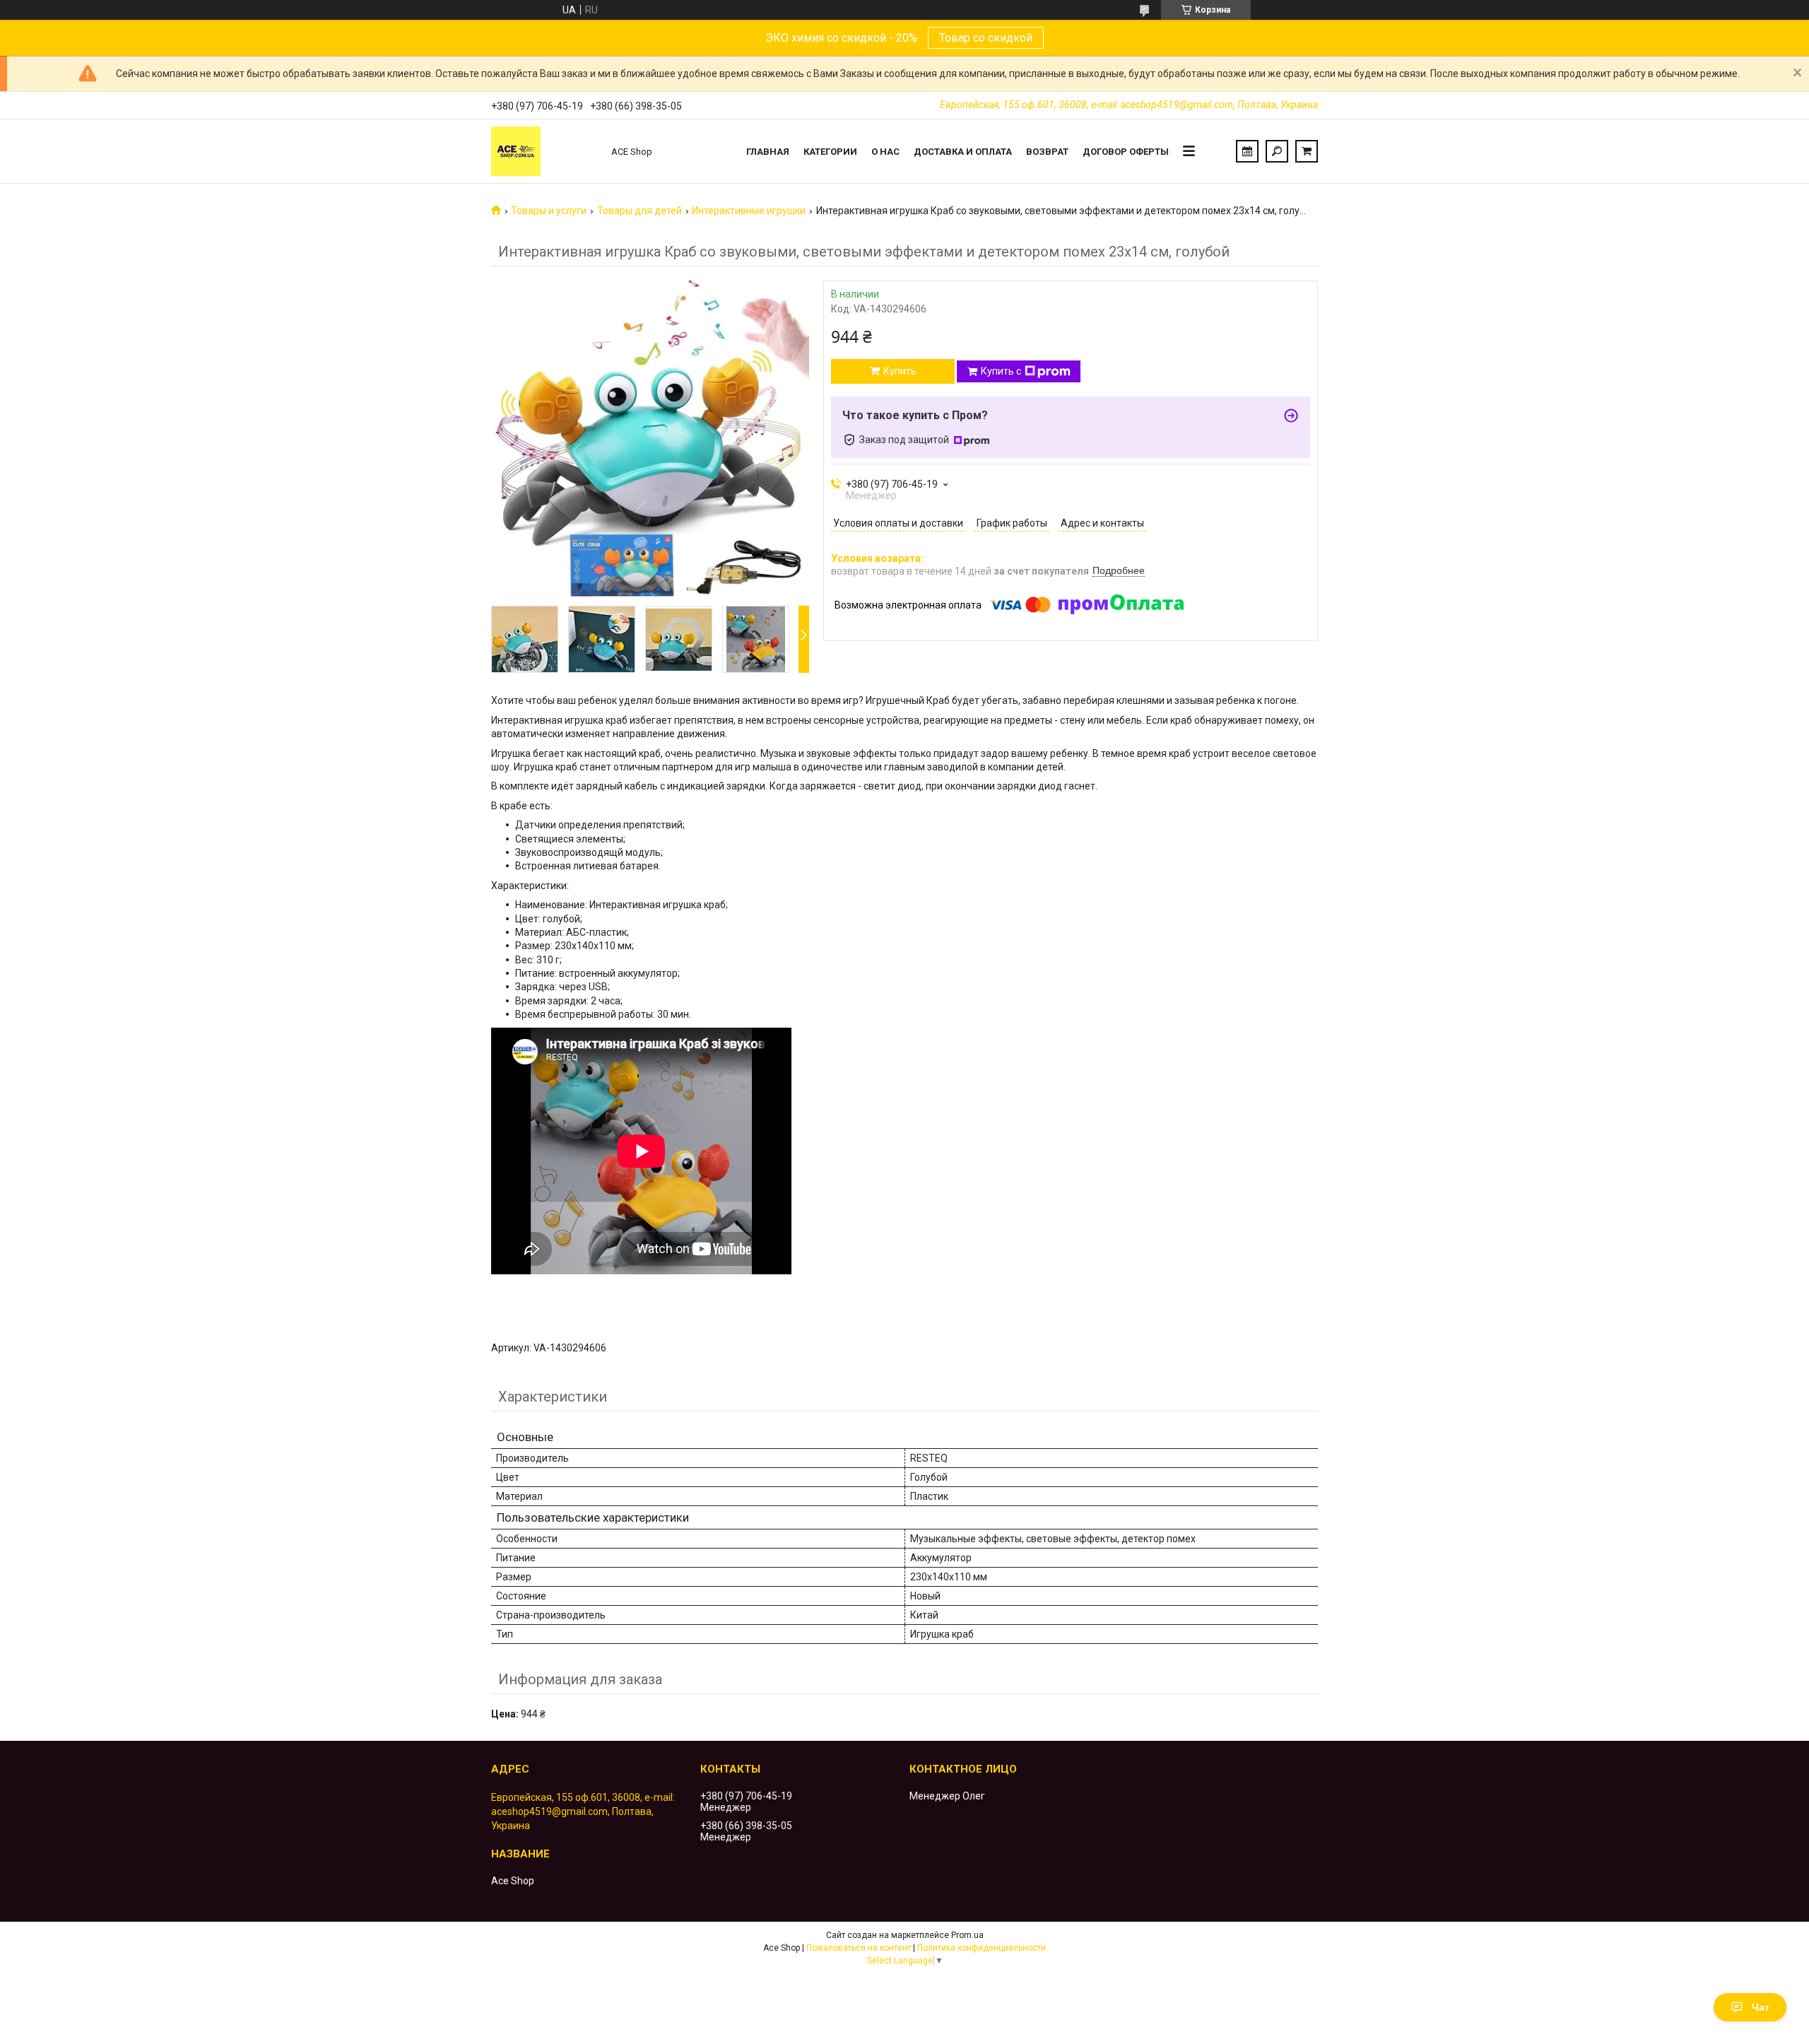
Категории (830, 152)
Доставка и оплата (963, 152)
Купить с (1001, 371)
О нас (885, 152)
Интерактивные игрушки (749, 211)
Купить (900, 371)
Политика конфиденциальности (982, 1948)
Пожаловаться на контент (859, 1948)
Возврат (1047, 152)
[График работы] (1247, 151)
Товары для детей (640, 211)
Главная (768, 152)
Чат (1761, 2007)
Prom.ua (967, 1935)
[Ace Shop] (544, 151)
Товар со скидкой (986, 38)
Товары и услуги (549, 211)
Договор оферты (1126, 152)
